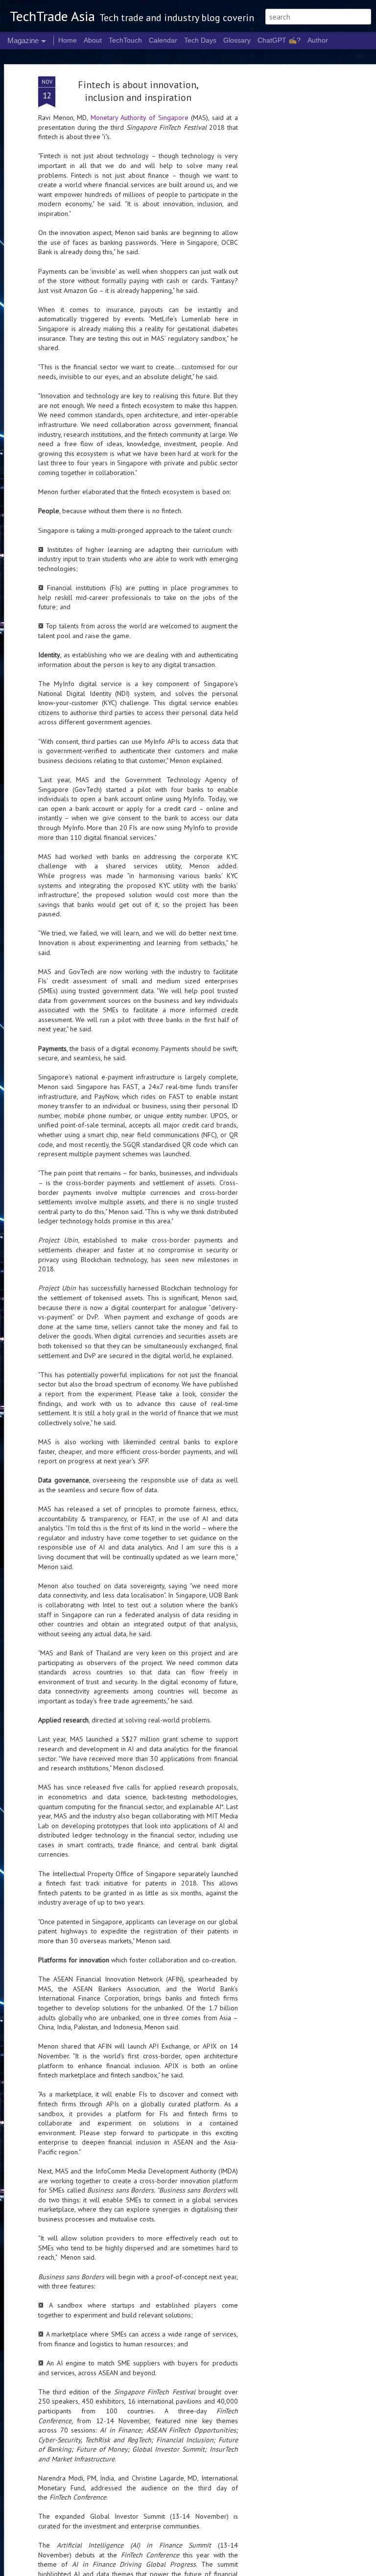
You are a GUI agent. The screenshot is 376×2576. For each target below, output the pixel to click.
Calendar (163, 40)
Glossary (237, 40)
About (93, 40)
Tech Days (200, 40)
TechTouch (125, 40)
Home (68, 40)
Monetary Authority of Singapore (140, 118)
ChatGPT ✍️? (279, 40)
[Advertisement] (292, 231)
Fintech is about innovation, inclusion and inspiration (138, 91)
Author (318, 40)
